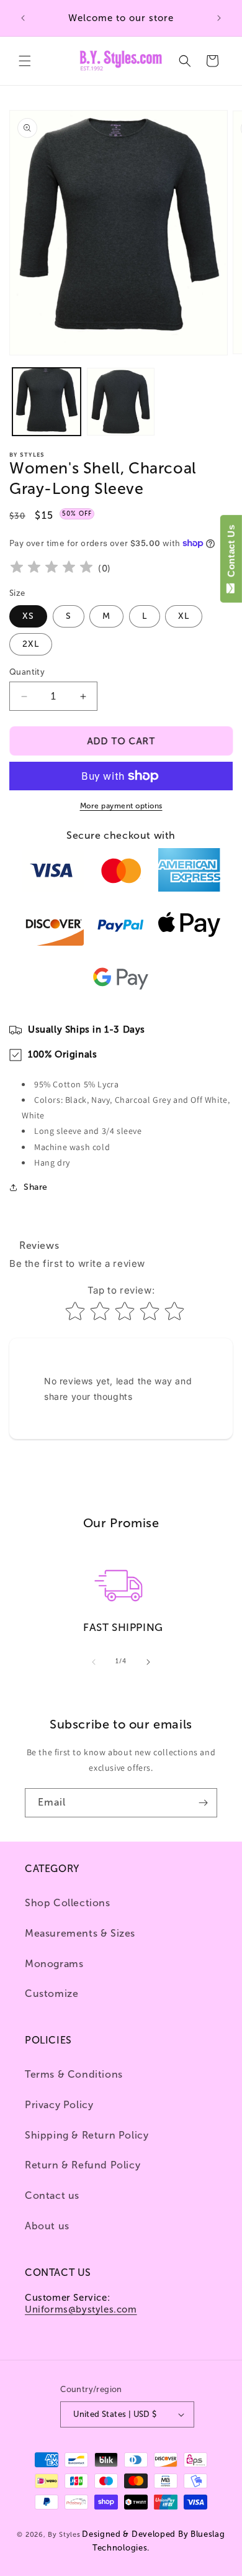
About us (47, 2226)
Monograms (54, 1964)
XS (28, 616)
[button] (25, 61)
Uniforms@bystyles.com (81, 2309)
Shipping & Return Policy (87, 2135)
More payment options (121, 806)
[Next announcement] (219, 18)
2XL (31, 644)
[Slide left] (94, 1662)
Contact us (52, 2195)
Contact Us (231, 554)
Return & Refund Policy (83, 2165)
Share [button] (36, 1187)
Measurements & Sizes (80, 1933)
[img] (52, 569)
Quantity (27, 672)
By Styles (64, 2535)
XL (184, 616)
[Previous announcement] (23, 18)
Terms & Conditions (74, 2074)
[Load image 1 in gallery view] (47, 402)
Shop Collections (68, 1903)
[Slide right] (148, 1662)
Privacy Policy (59, 2105)
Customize (52, 1994)
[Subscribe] (203, 1803)
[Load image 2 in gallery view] (121, 402)
